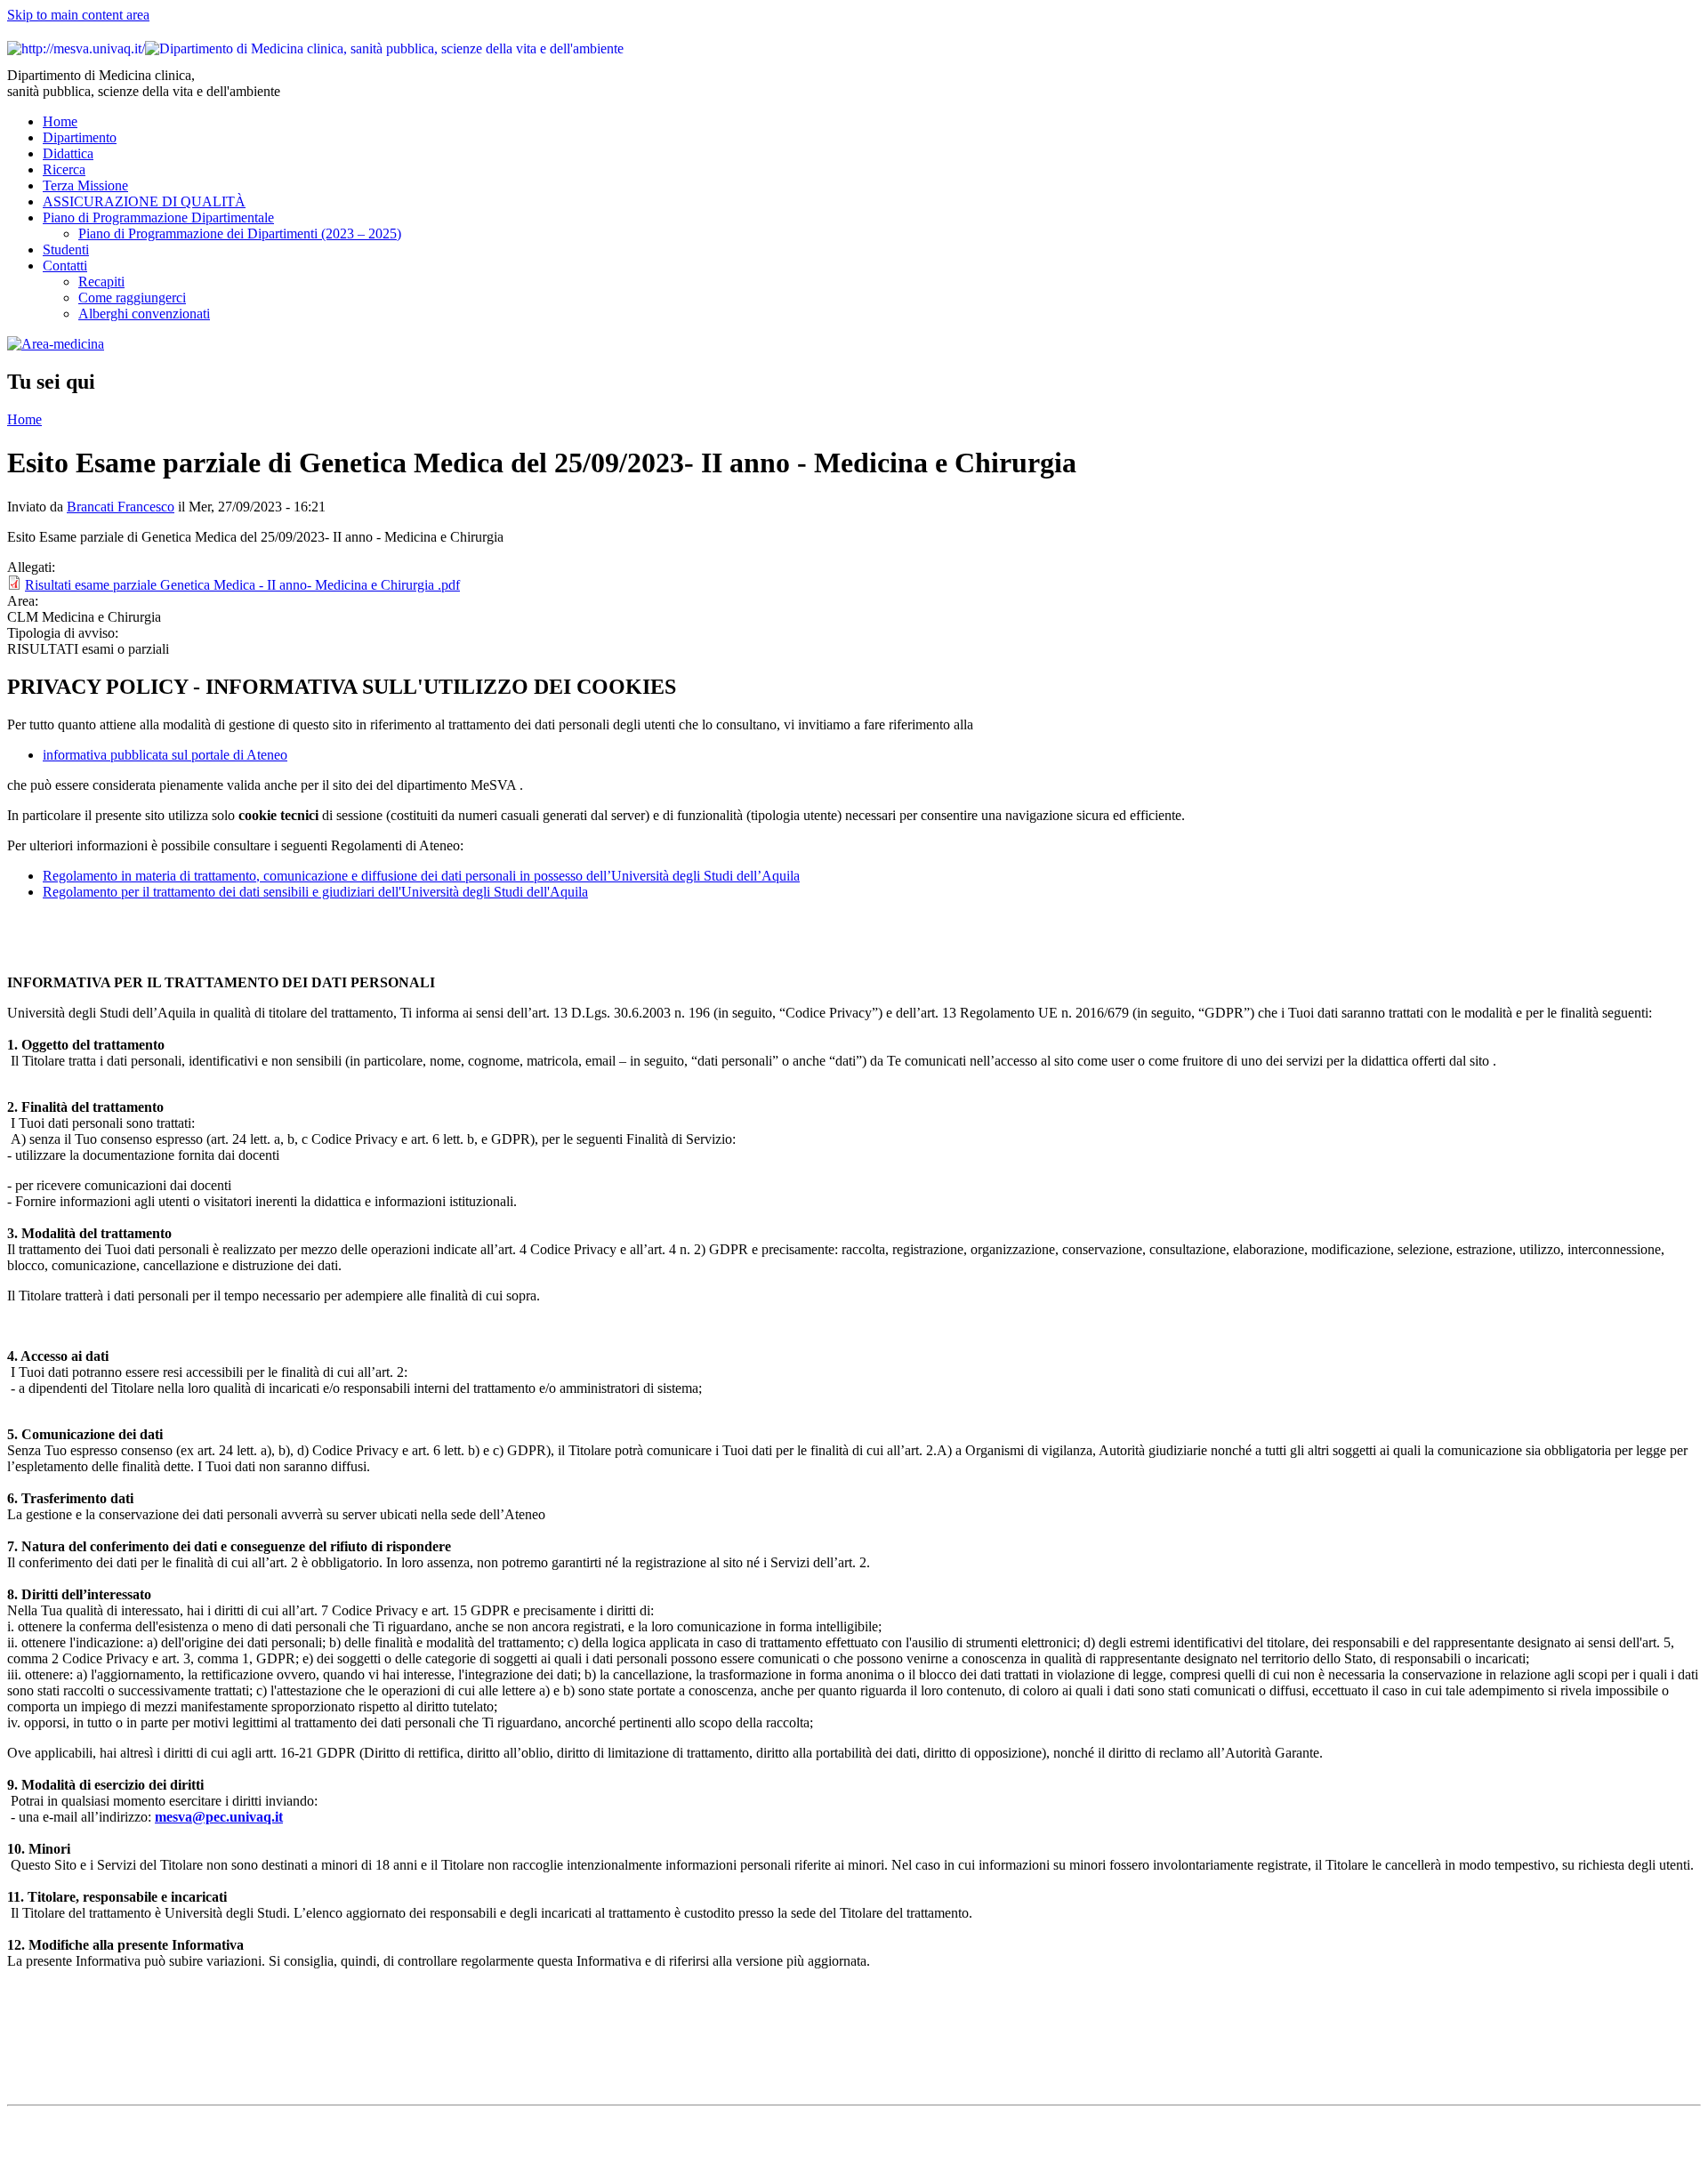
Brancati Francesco (121, 507)
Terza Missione (85, 185)
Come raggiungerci (132, 298)
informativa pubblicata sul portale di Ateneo (165, 755)
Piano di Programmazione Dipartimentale (158, 217)
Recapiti (101, 282)
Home (60, 121)
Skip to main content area (78, 15)
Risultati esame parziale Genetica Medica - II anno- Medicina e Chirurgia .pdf (242, 585)
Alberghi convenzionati (144, 314)
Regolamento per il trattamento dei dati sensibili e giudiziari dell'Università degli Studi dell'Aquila (315, 892)
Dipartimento (80, 137)
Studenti (66, 249)
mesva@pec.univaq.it (219, 1817)
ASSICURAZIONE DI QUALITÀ (144, 201)
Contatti (65, 266)
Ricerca (64, 169)
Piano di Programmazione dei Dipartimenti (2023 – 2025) (240, 233)
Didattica (68, 153)
